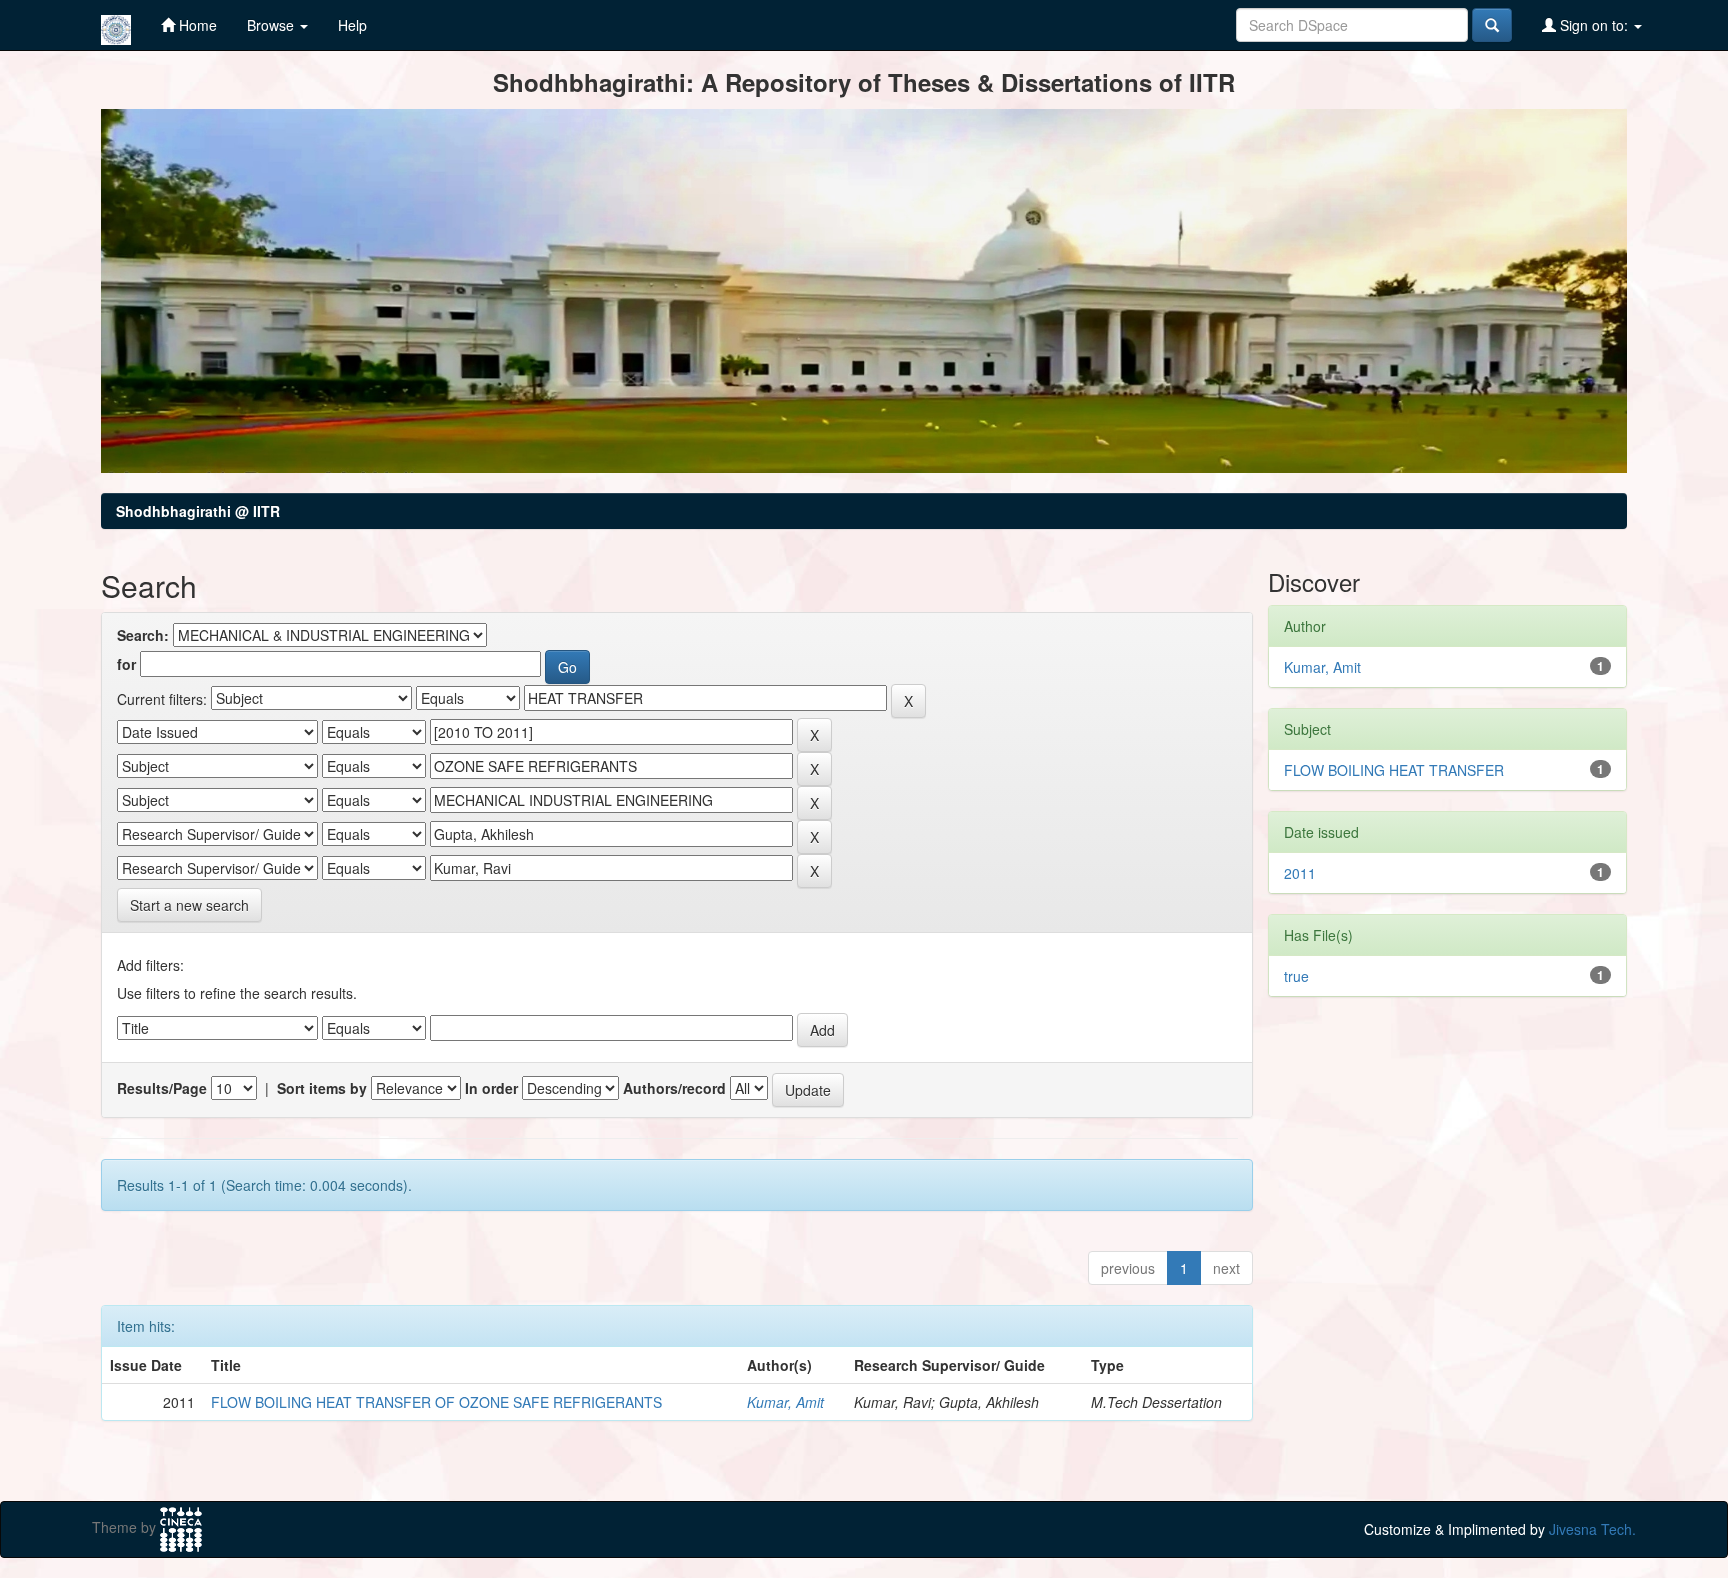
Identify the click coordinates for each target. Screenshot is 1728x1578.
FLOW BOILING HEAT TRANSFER (1394, 770)
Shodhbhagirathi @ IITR (198, 511)
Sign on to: (1594, 25)
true (1296, 976)
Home (196, 25)
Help (352, 25)
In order (491, 1088)
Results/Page (162, 1088)
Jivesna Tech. (1592, 1529)
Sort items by (322, 1088)
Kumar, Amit (785, 1402)
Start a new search (189, 905)
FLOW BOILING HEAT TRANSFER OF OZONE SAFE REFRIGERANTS (436, 1402)
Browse (272, 25)
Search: (143, 635)
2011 (1300, 873)
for (126, 664)
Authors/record (674, 1088)
